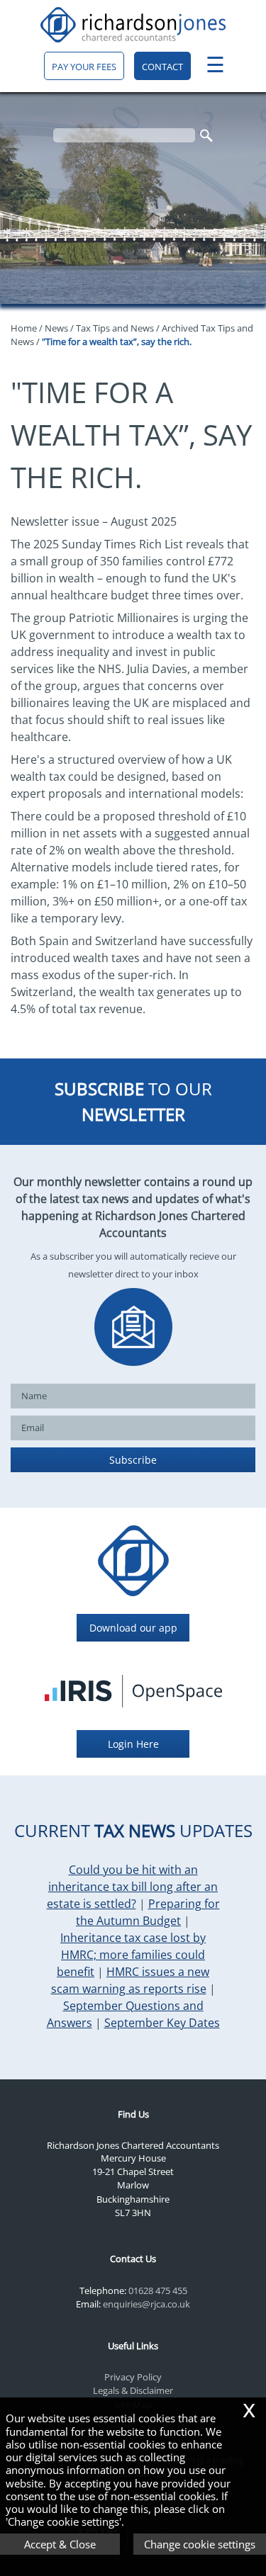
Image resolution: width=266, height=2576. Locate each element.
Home (24, 328)
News (56, 328)
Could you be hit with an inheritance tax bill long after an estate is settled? (133, 1887)
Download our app (133, 1628)
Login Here (133, 1744)
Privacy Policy (133, 2377)
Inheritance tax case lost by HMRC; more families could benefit (131, 1955)
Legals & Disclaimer (133, 2390)
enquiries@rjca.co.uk (146, 2304)
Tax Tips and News (115, 328)
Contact (162, 67)
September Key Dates (162, 2023)
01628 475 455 (158, 2290)
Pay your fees (84, 67)
